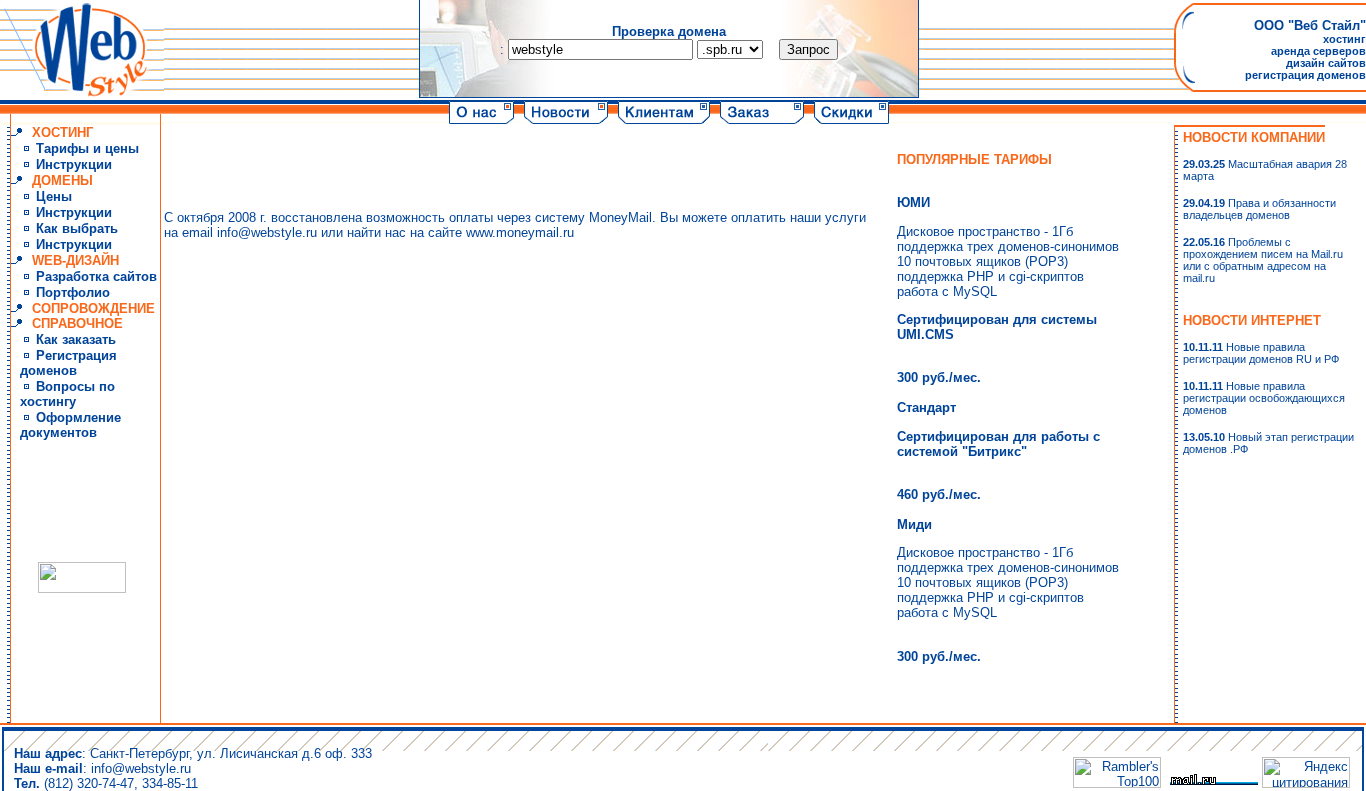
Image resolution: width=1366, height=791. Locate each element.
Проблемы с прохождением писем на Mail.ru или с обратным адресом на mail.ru (1263, 260)
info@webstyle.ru (267, 232)
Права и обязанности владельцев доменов (1259, 209)
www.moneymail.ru (520, 232)
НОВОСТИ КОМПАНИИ (1254, 137)
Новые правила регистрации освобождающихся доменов (1264, 398)
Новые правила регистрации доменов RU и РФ (1261, 353)
